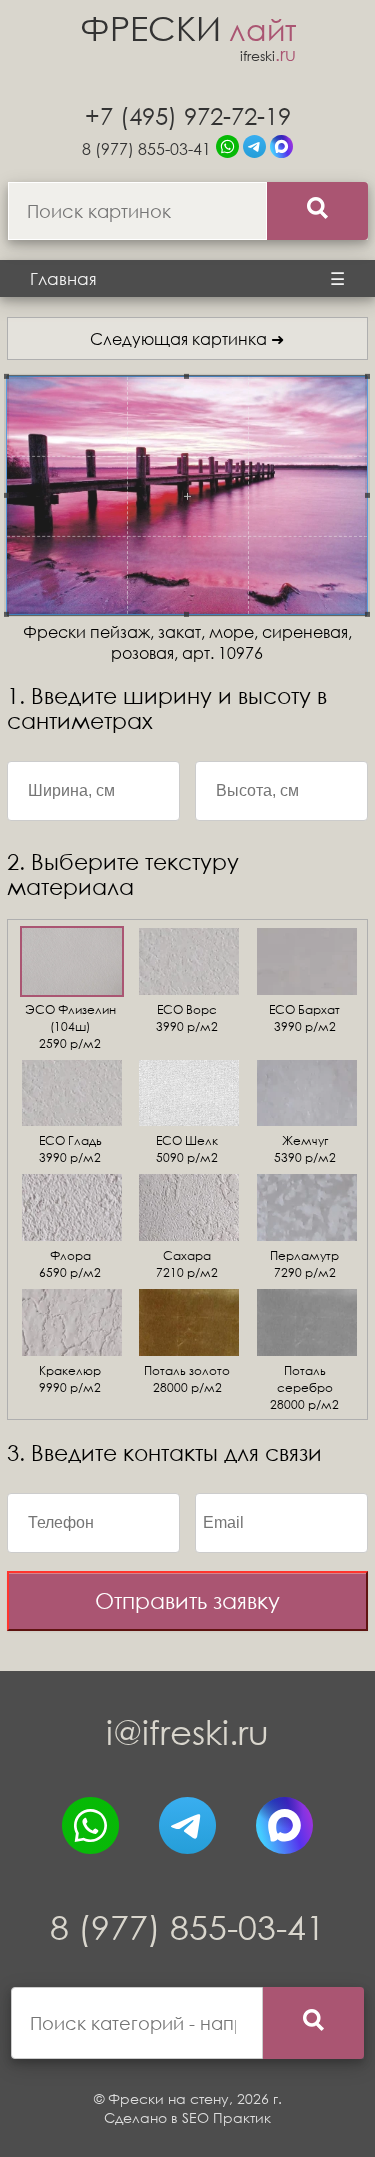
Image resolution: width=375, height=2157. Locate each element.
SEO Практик (226, 2117)
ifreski (268, 55)
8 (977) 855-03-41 (146, 148)
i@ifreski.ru (187, 1731)
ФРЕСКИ (188, 27)
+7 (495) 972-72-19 (188, 115)
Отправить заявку (187, 1600)
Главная (63, 278)
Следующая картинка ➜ (187, 338)
